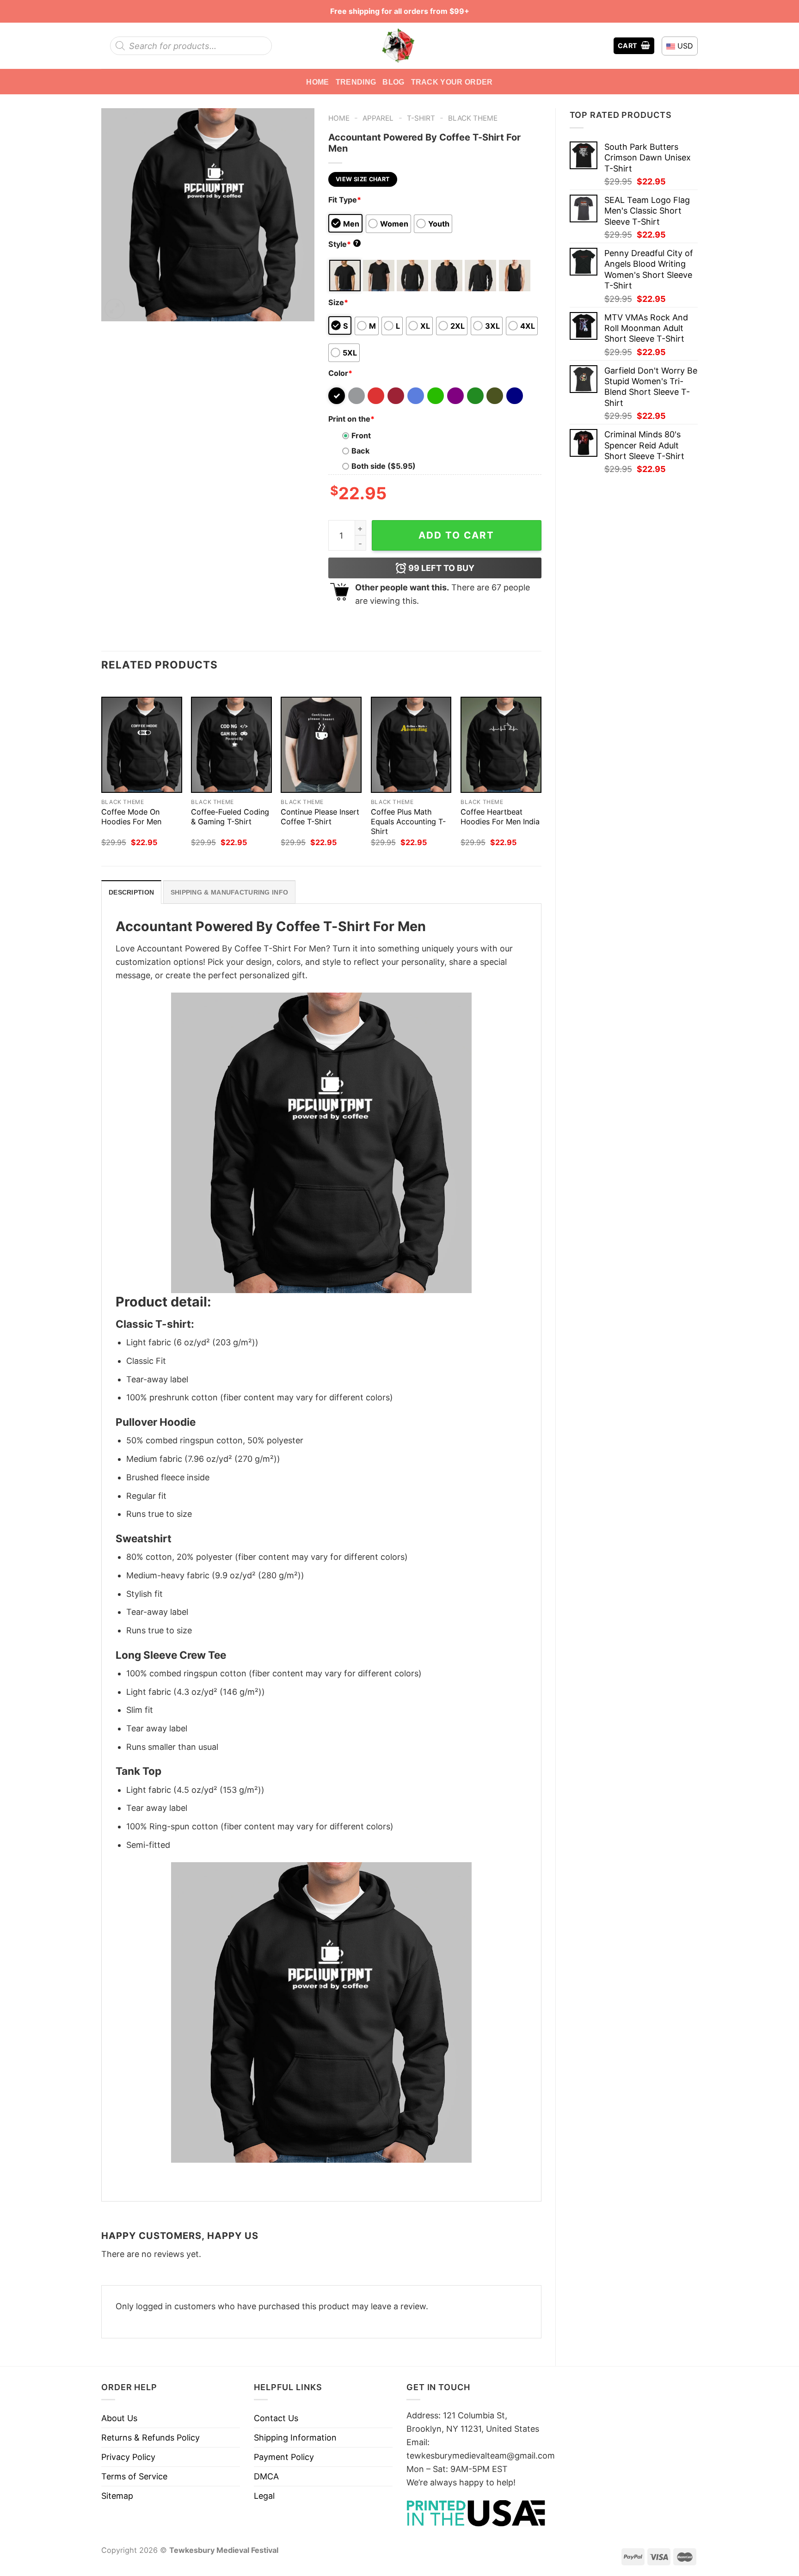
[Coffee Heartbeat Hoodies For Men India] (501, 745)
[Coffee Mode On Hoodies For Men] (142, 745)
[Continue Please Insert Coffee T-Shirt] (321, 745)
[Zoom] (115, 309)
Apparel (378, 118)
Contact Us (276, 2418)
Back (360, 451)
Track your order (452, 82)
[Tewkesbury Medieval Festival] (399, 46)
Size (338, 302)
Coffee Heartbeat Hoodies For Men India (500, 817)
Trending (356, 82)
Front (361, 435)
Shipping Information (295, 2438)
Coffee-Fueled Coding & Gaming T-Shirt (230, 817)
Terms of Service (134, 2476)
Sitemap (117, 2496)
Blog (393, 82)
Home (317, 82)
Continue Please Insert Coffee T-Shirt (320, 817)
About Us (119, 2418)
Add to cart (456, 535)
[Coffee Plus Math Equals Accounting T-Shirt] (411, 745)
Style (344, 244)
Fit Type (345, 200)
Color (340, 373)
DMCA (266, 2476)
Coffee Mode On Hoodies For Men (131, 817)
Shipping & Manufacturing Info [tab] (229, 892)
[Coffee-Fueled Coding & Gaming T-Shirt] (231, 745)
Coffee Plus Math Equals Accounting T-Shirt (408, 822)
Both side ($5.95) (384, 466)
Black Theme (473, 118)
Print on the (351, 419)
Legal (264, 2496)
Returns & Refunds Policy (151, 2438)
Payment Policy (284, 2457)
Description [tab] (131, 892)
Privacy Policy (128, 2457)
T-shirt (421, 118)
